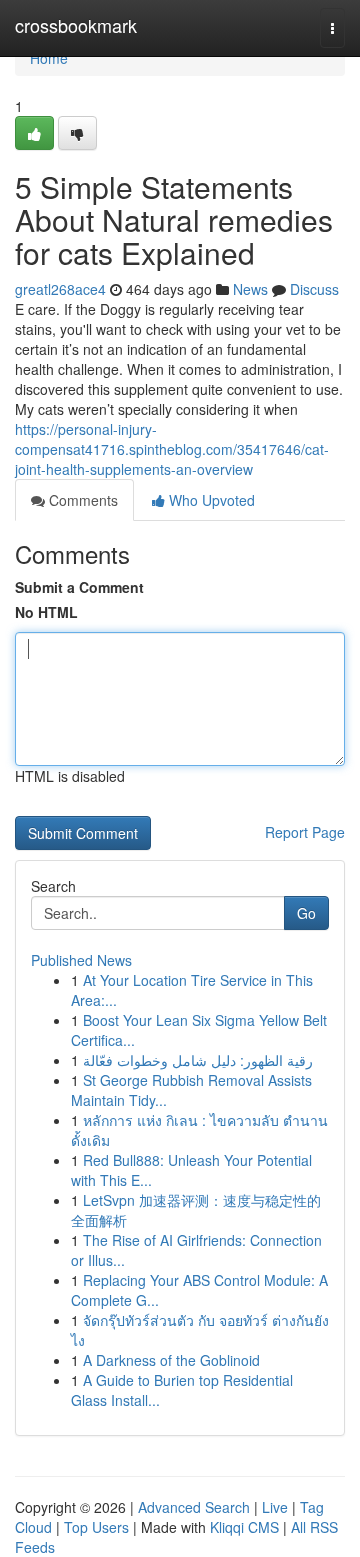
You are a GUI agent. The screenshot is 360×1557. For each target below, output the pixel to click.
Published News (81, 960)
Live (275, 1507)
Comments (81, 500)
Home (49, 58)
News (250, 289)
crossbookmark (76, 25)
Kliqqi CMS (244, 1527)
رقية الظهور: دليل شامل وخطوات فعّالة (198, 1060)
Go (306, 913)
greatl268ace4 (60, 289)
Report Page (305, 832)
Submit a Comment (79, 587)
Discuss (314, 289)
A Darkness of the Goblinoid (171, 1360)
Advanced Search (194, 1507)
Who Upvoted (210, 500)
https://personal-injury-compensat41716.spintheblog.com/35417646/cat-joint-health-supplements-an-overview (172, 449)
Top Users (96, 1527)
